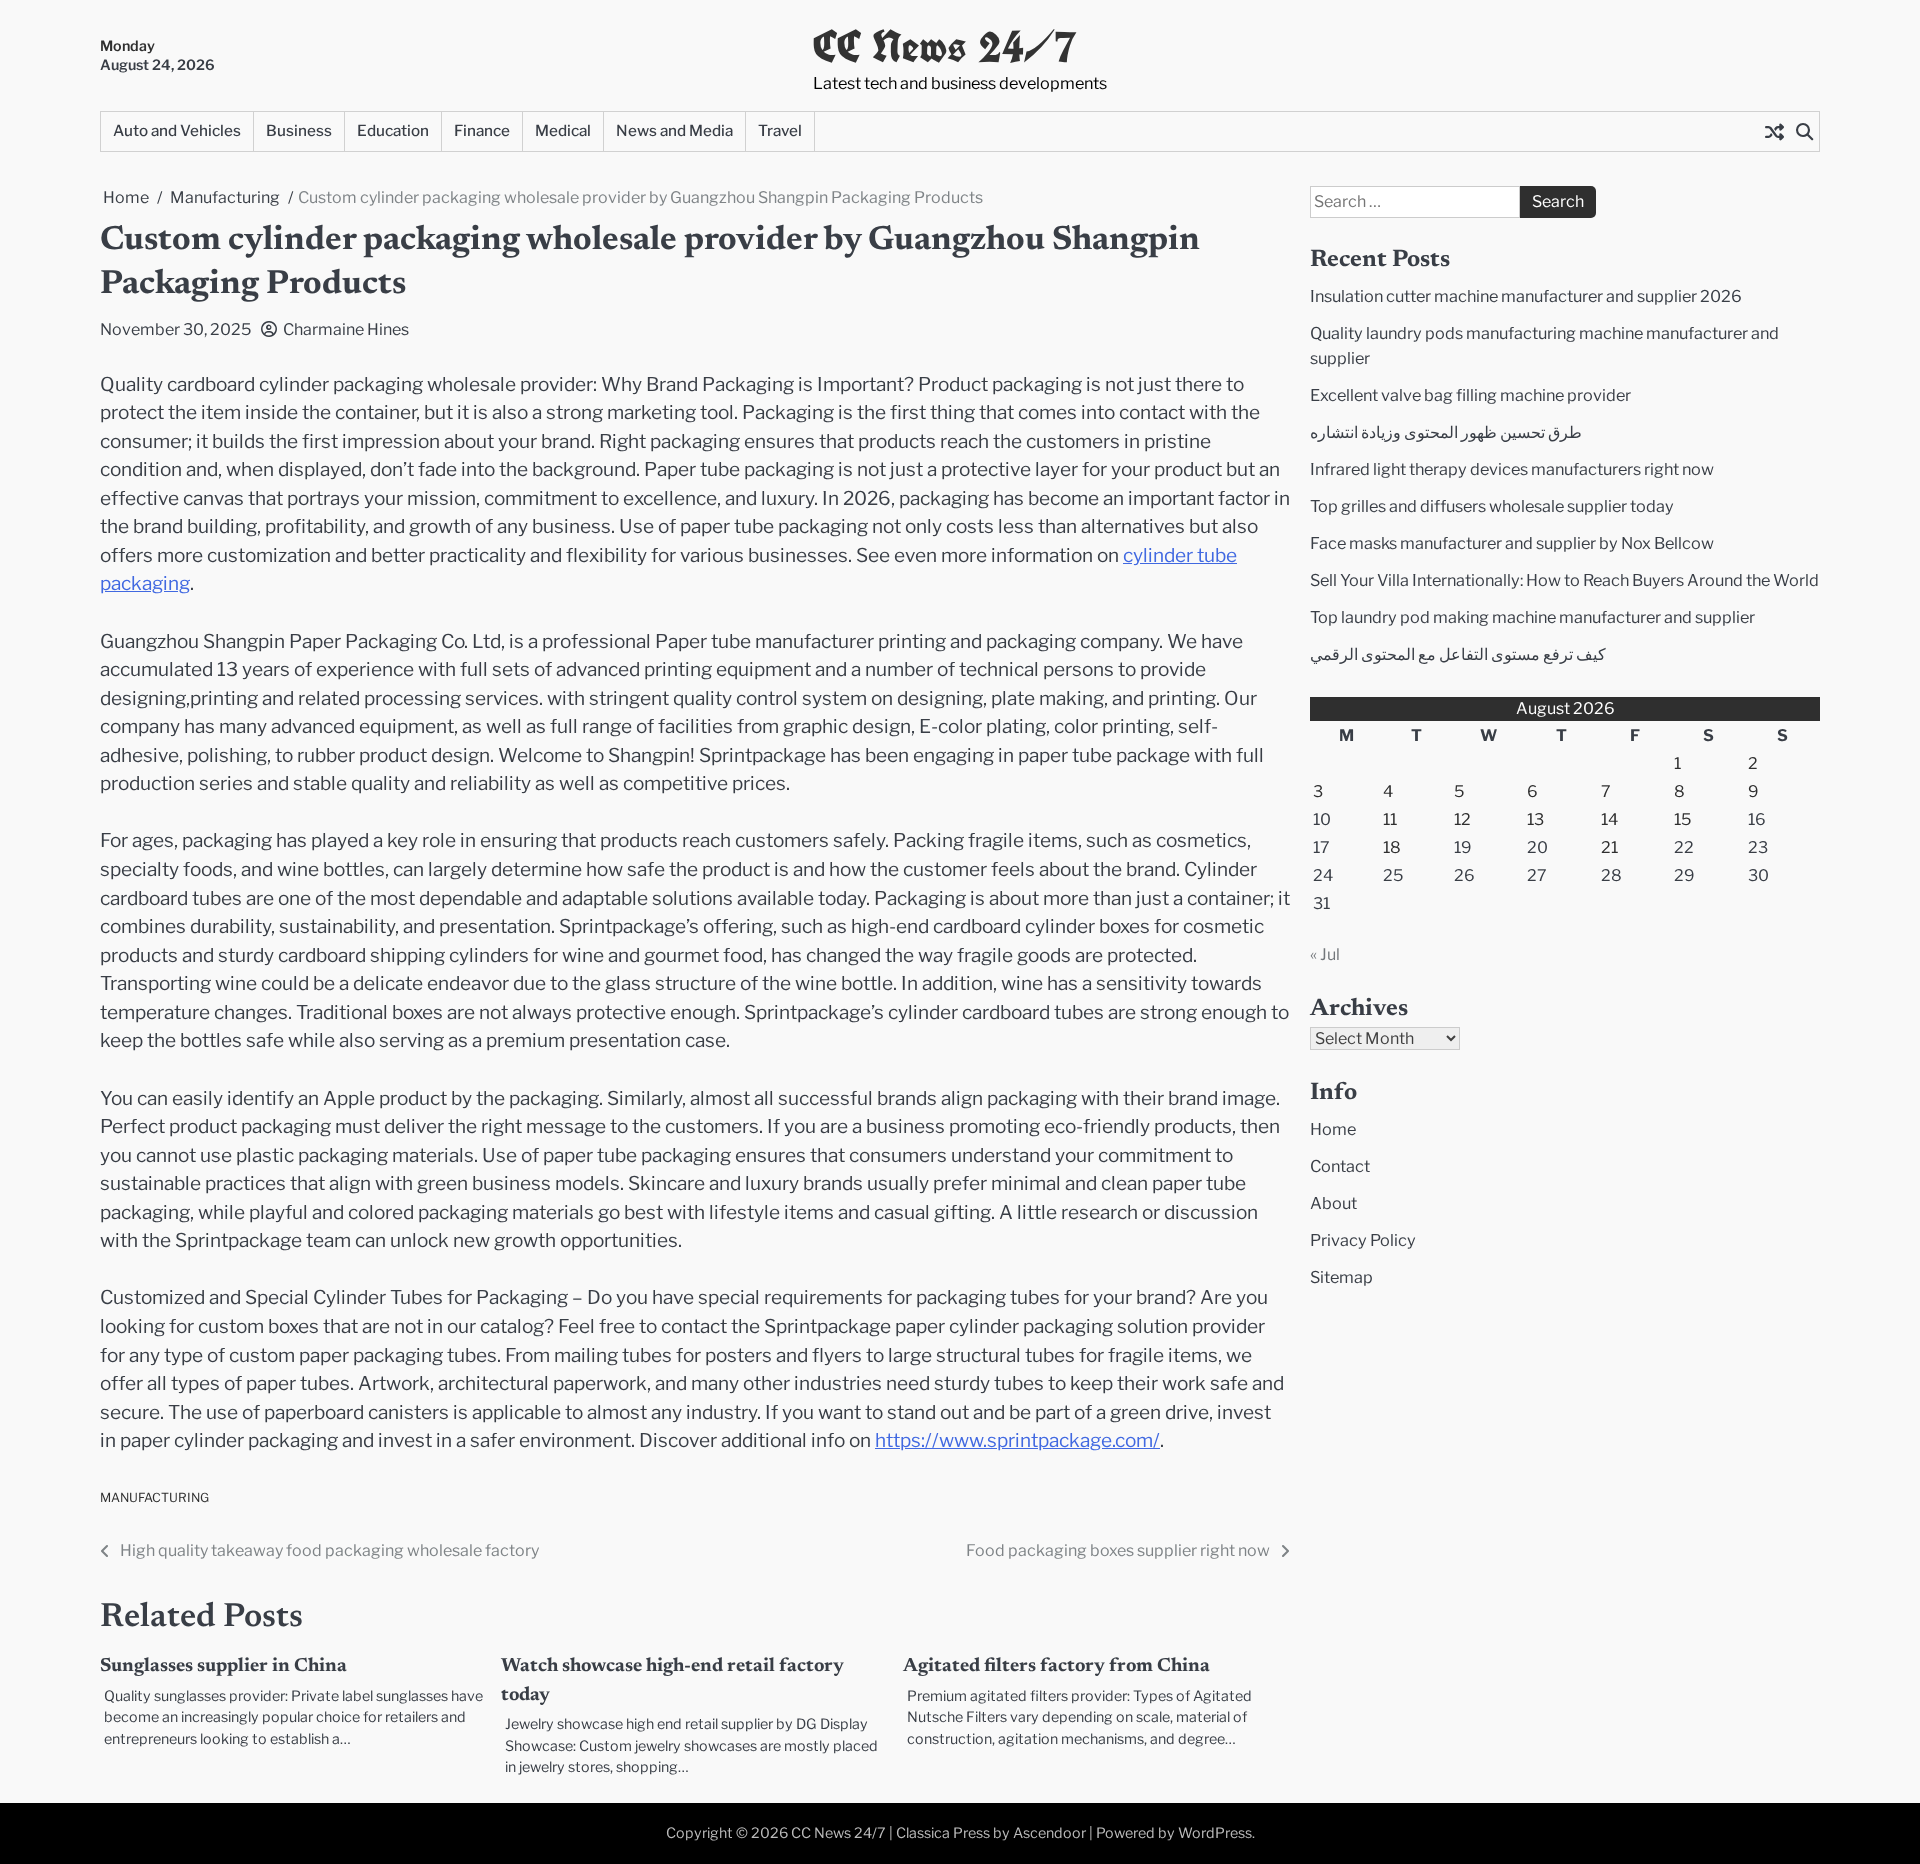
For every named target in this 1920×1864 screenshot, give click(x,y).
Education (393, 130)
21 (1609, 847)
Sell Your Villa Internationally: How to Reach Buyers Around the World (1564, 580)
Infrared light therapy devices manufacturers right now (1512, 469)
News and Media (674, 130)
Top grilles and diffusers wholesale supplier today (1492, 506)
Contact (1340, 1166)
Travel (780, 130)
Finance (482, 130)
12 (1462, 819)
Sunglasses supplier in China (223, 1666)
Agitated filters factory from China (1056, 1666)
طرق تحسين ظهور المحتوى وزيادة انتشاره (1446, 432)
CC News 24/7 (945, 46)
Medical (563, 130)
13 (1535, 819)
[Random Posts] (1774, 132)
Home (1333, 1129)
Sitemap (1341, 1277)
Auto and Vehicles (177, 130)
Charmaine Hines (346, 329)
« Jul (1325, 954)
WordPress (1215, 1833)
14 (1609, 819)
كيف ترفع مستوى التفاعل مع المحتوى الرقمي (1458, 654)
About (1333, 1203)
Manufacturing (154, 1497)
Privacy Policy (1363, 1240)
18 (1392, 847)
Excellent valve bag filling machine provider (1470, 395)
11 (1390, 819)
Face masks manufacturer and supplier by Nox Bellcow (1512, 543)
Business (299, 130)
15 (1682, 819)
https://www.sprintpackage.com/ (1017, 1440)
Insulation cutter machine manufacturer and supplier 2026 (1526, 296)
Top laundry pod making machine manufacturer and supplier (1532, 617)
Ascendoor (1049, 1833)
